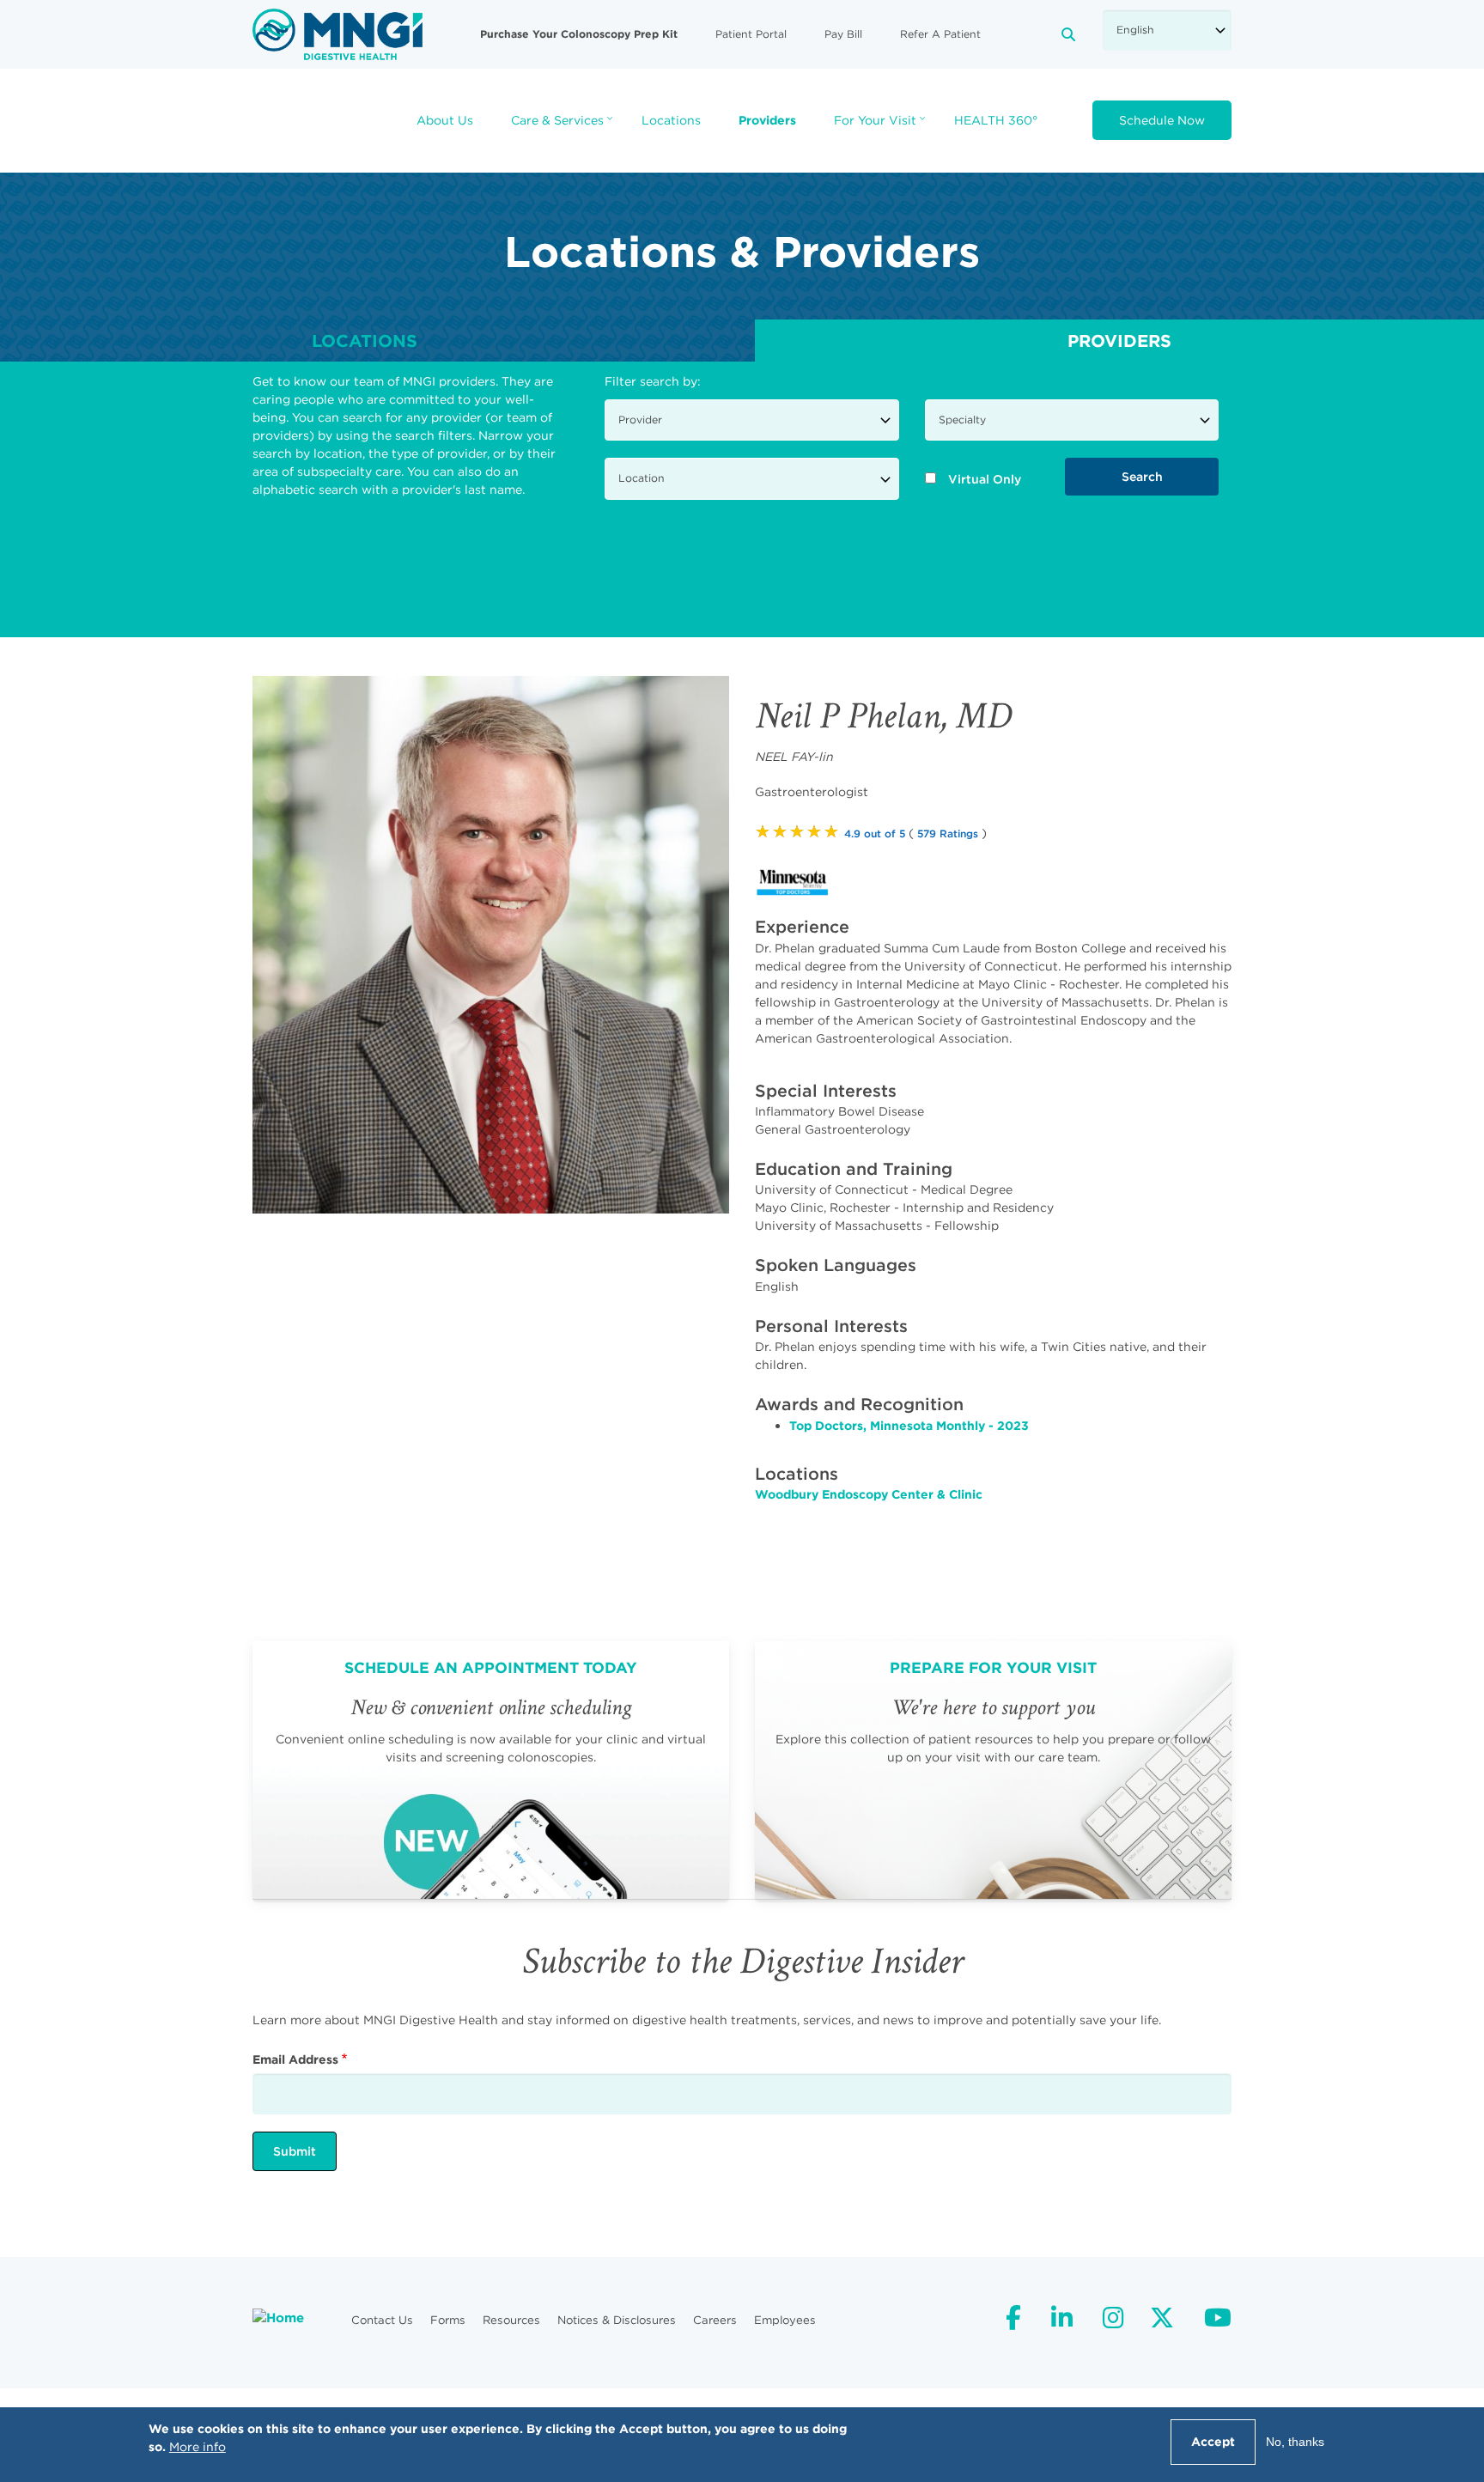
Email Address (295, 2059)
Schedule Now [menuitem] (1162, 120)
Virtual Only (985, 479)
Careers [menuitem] (715, 2320)
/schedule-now (491, 1770)
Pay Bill (843, 34)
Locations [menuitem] (671, 120)
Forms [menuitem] (448, 2320)
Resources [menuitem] (511, 2320)
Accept (1213, 2442)
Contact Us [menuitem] (382, 2320)
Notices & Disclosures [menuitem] (617, 2320)
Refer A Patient (940, 34)
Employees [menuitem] (785, 2320)
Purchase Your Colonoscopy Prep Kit (579, 33)
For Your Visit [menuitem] (882, 126)
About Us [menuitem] (445, 120)
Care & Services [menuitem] (564, 126)
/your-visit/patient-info (993, 1770)
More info (198, 2447)
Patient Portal (751, 34)
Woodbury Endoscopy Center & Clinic (869, 1494)
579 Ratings (948, 833)
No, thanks (1295, 2442)
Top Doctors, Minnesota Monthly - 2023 (909, 1426)
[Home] (338, 33)
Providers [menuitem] (767, 120)
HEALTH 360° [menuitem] (996, 120)
